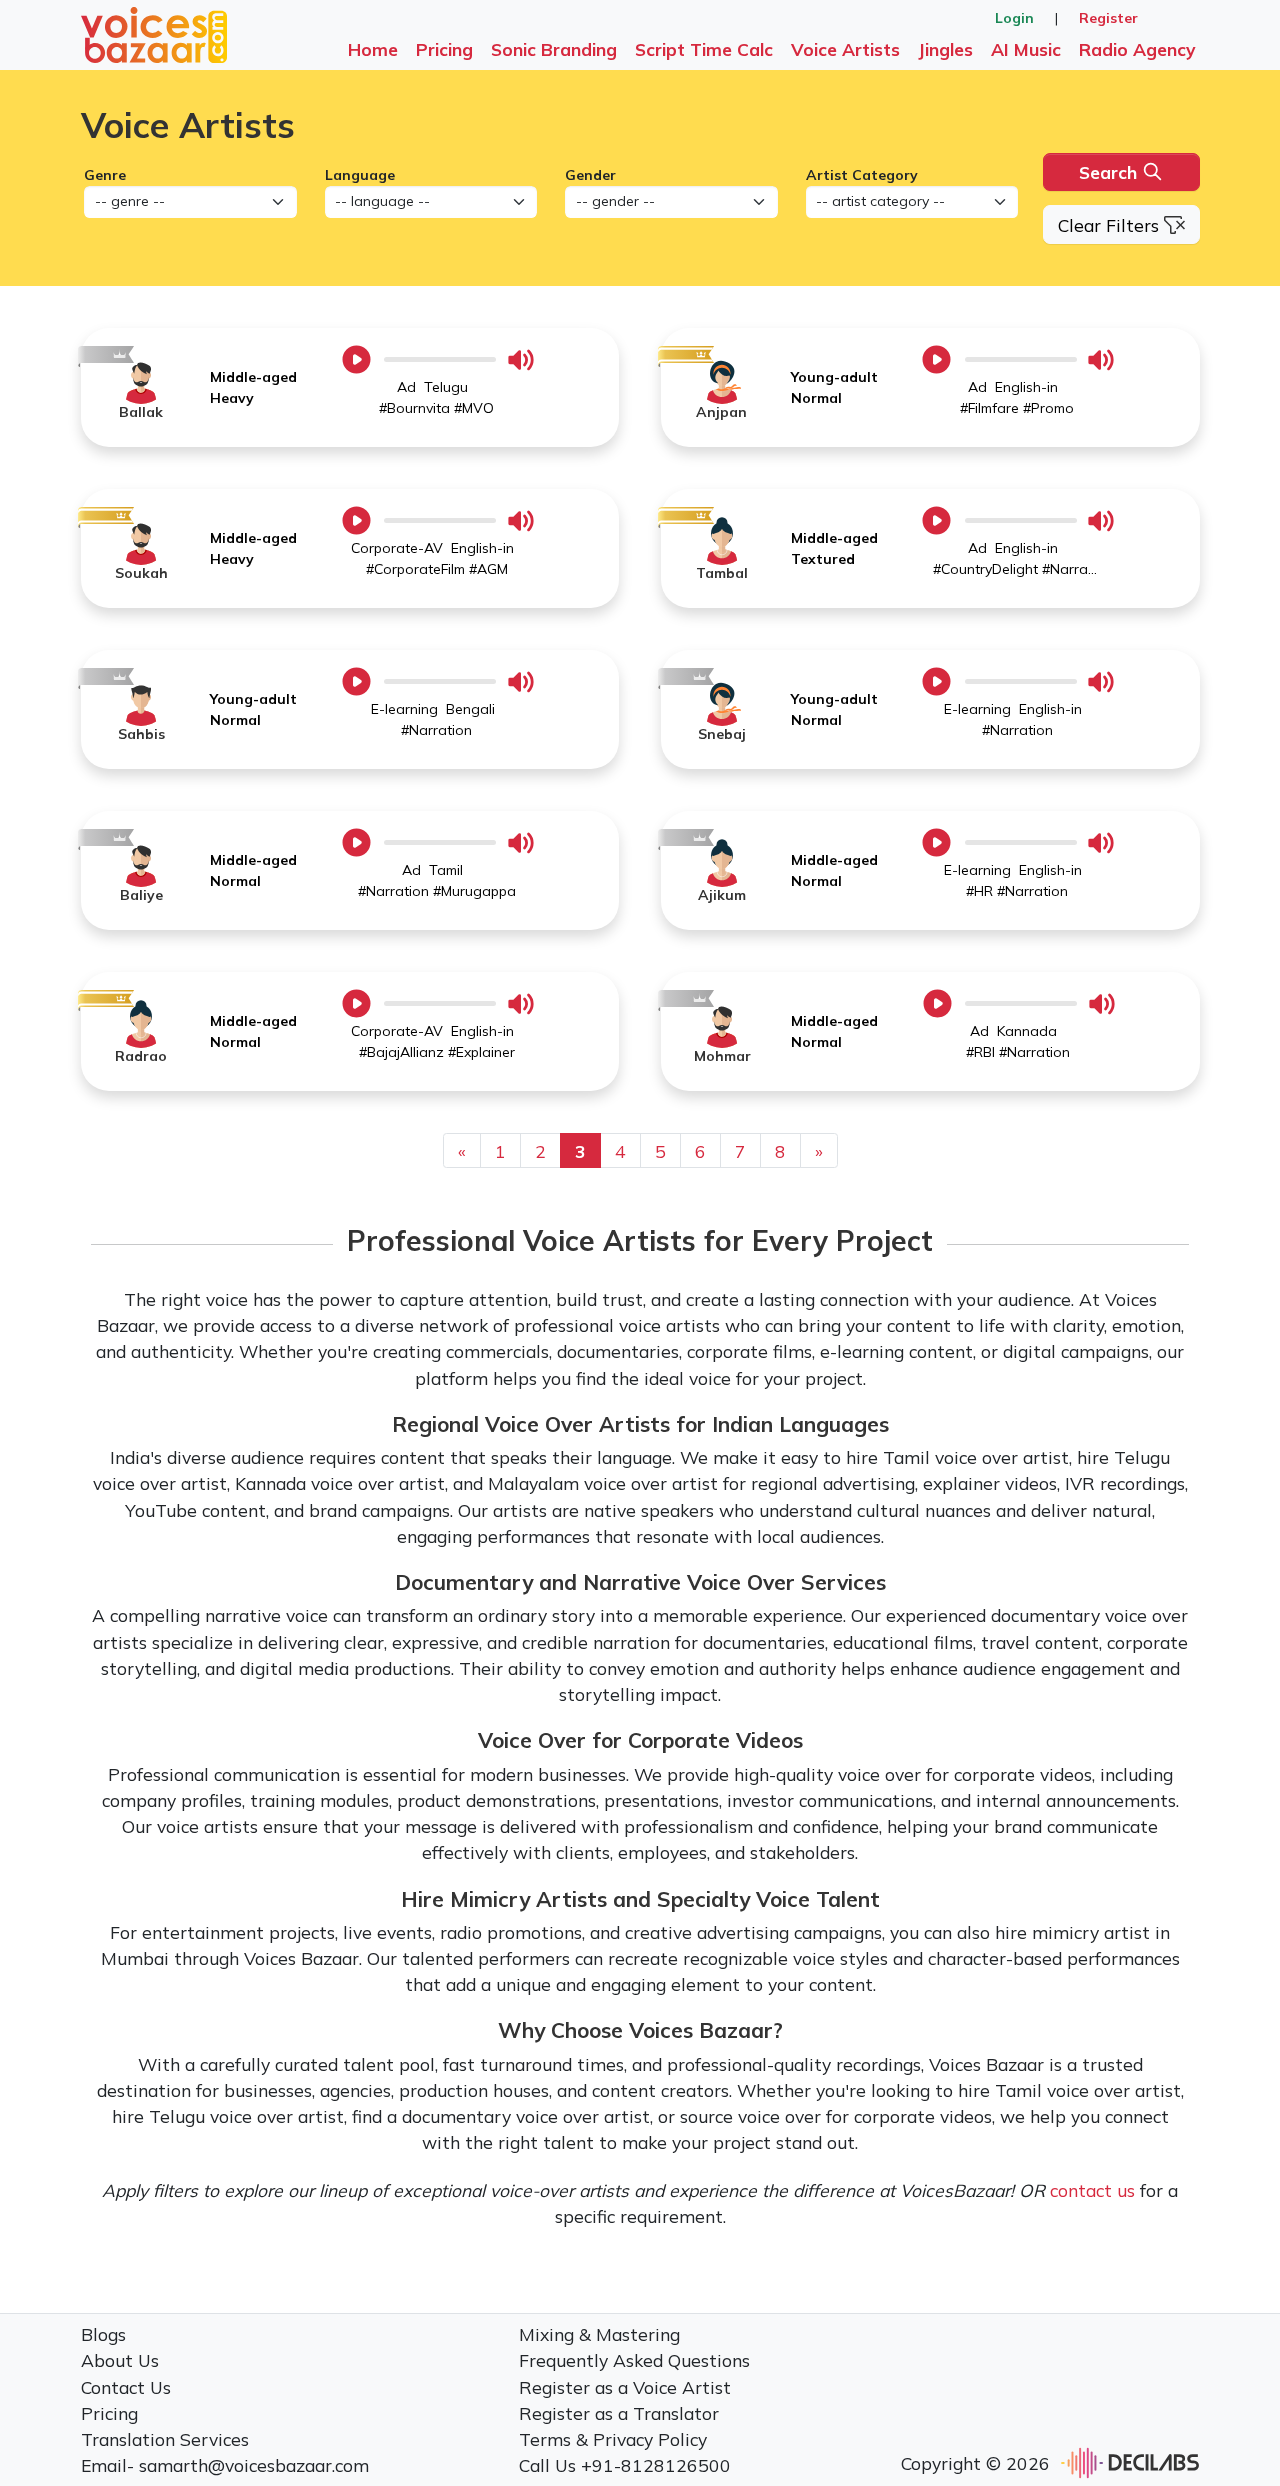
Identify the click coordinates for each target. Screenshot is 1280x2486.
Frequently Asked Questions (634, 2360)
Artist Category (862, 175)
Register (1108, 18)
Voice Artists (845, 49)
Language (360, 175)
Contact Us (126, 2387)
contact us (1092, 2190)
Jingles (945, 49)
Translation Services (165, 2439)
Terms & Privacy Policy (613, 2439)
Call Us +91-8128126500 (625, 2465)
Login (1014, 18)
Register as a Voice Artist (625, 2387)
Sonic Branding (554, 49)
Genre (105, 175)
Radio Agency (1137, 49)
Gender (590, 175)
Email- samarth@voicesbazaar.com (225, 2465)
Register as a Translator (619, 2413)
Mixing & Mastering (599, 2334)
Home (373, 49)
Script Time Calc (704, 49)
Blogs (103, 2334)
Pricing (444, 49)
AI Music (1026, 49)
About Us (120, 2360)
